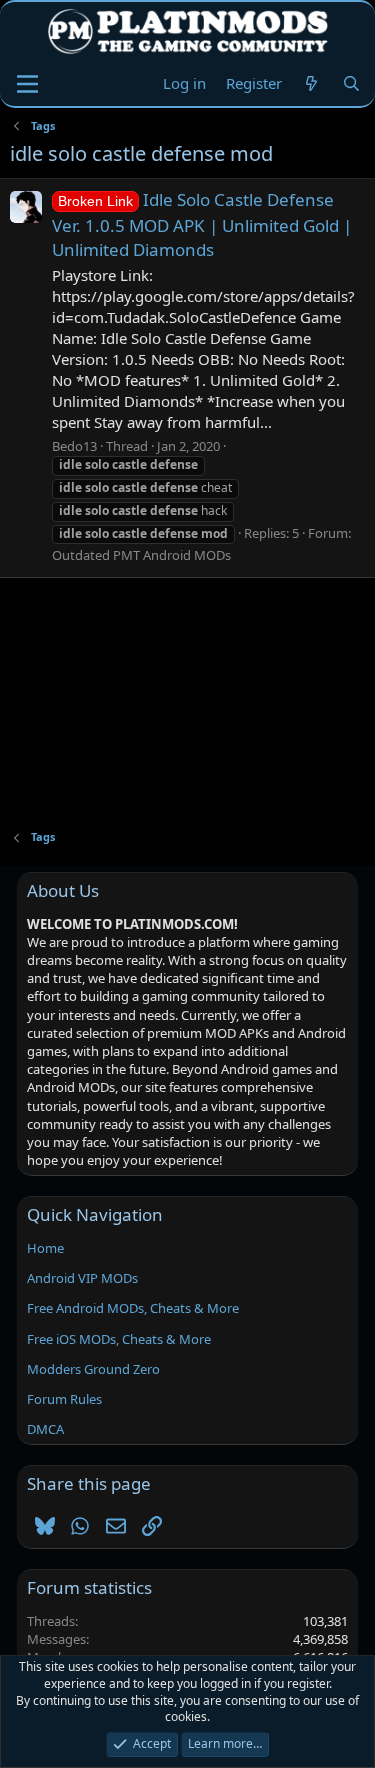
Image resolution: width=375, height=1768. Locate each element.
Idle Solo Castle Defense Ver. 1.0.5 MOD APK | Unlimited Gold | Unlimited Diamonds (202, 224)
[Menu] (27, 84)
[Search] (351, 83)
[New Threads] (311, 83)
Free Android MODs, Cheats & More (133, 1308)
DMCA (45, 1429)
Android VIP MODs (82, 1278)
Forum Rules (64, 1399)
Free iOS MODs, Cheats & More (119, 1339)
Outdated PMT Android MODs (141, 555)
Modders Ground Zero (93, 1369)
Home (45, 1248)
